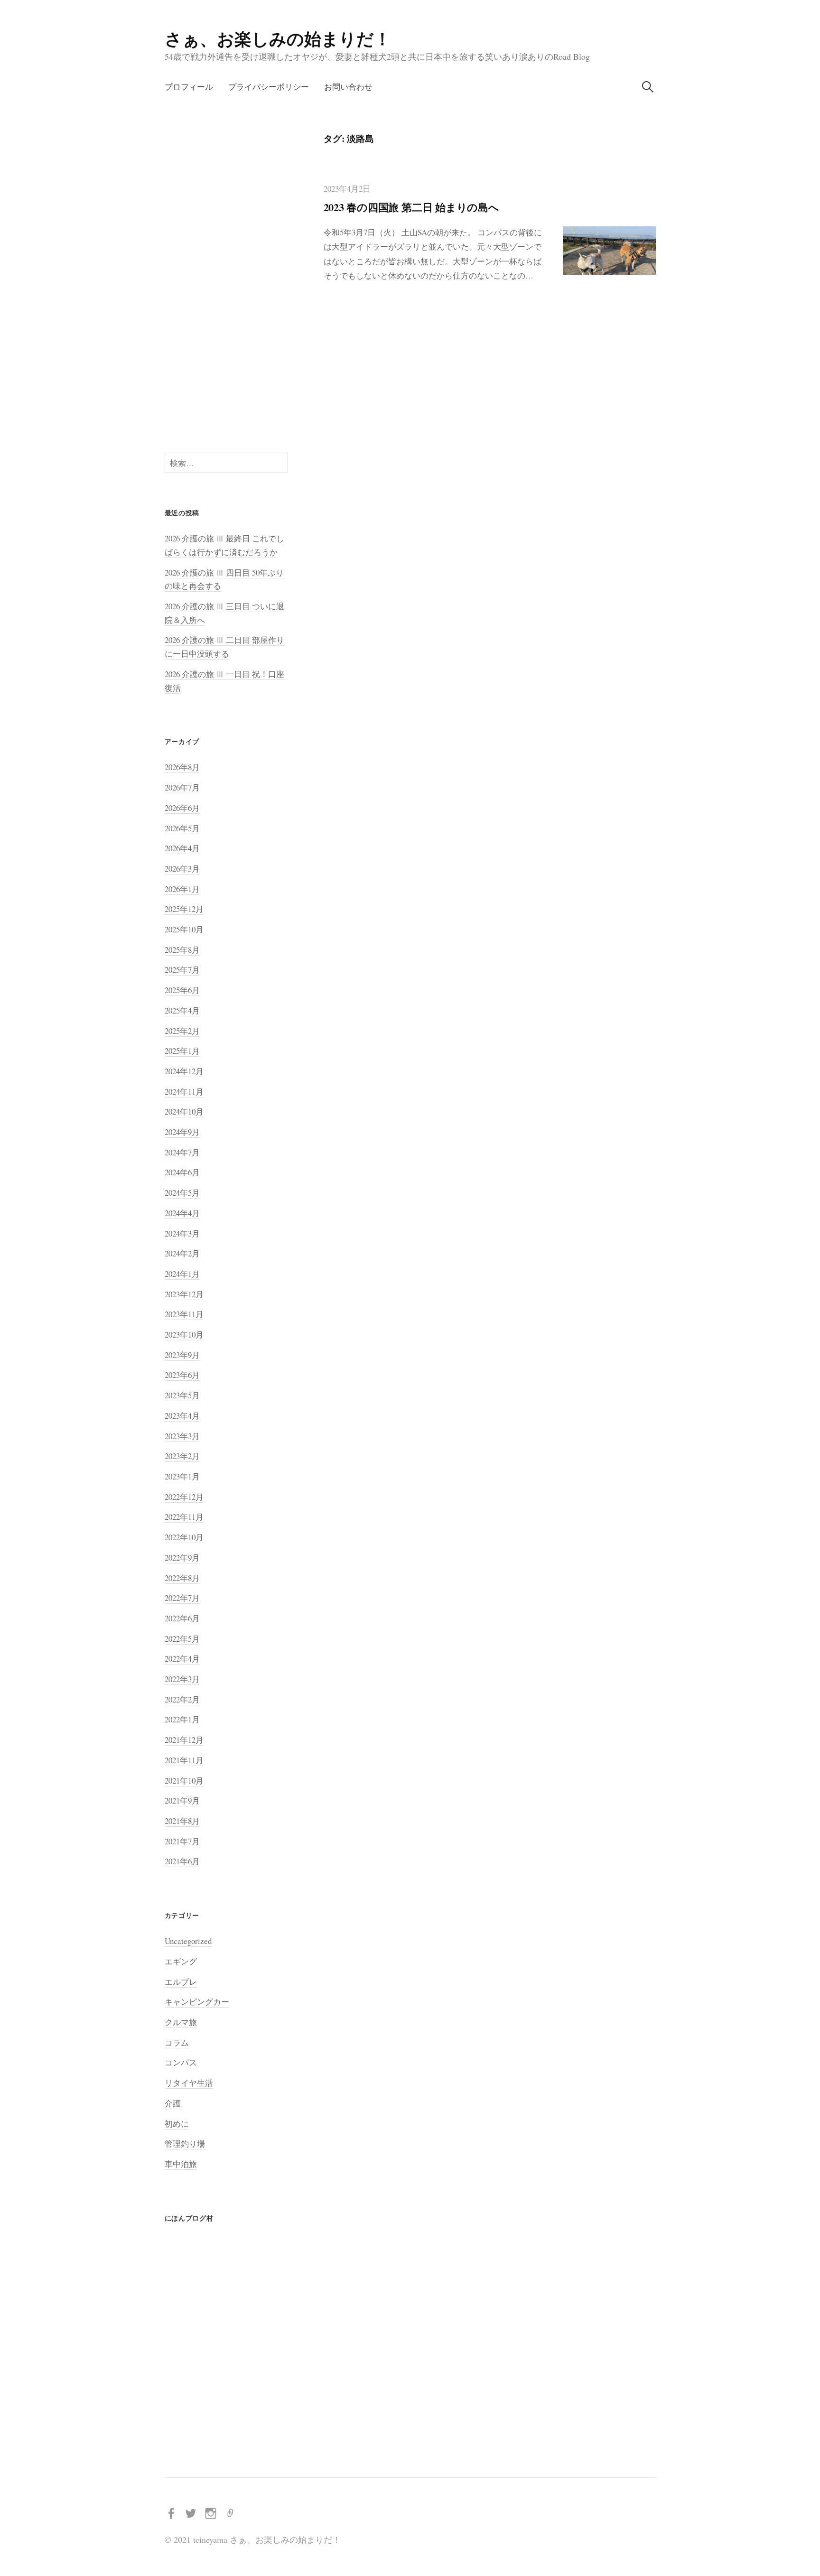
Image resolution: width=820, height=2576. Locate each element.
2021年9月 (182, 1800)
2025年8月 (182, 950)
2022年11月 (184, 1517)
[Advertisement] (226, 275)
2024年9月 (182, 1132)
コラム (177, 2042)
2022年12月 (184, 1497)
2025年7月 (182, 970)
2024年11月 (184, 1092)
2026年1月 (182, 889)
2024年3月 (182, 1233)
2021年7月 (182, 1841)
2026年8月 (182, 767)
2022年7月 (182, 1598)
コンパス (181, 2062)
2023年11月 (184, 1314)
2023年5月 (182, 1395)
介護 (173, 2103)
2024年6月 (182, 1172)
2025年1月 (182, 1051)
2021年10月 (184, 1781)
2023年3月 (182, 1436)
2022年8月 (182, 1578)
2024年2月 (182, 1253)
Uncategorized (188, 1941)
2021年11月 (184, 1760)
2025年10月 (184, 929)
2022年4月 (182, 1659)
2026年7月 (182, 787)
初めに (177, 2124)
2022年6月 (182, 1618)
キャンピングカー (197, 2002)
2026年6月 (182, 808)
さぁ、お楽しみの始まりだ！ (278, 38)
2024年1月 (182, 1274)
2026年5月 (182, 828)
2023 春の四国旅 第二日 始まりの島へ (411, 207)
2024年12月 (184, 1071)
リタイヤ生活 (189, 2083)
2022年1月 (182, 1719)
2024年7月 (182, 1152)
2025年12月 (184, 909)
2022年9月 (182, 1558)
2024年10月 (184, 1111)
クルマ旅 (181, 2022)
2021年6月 (182, 1861)
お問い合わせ (348, 87)
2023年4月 (182, 1416)
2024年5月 (182, 1193)
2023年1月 (182, 1476)
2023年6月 (182, 1375)
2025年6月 (182, 990)
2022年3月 (182, 1679)
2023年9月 (182, 1355)
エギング (181, 1961)
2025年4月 (182, 1010)
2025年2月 (182, 1031)
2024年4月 (182, 1213)
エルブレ (181, 1982)
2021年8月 (182, 1821)
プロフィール (189, 87)
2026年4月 (182, 848)
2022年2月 (182, 1699)
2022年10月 (184, 1537)
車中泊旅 (181, 2164)
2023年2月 (182, 1456)
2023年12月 (184, 1294)
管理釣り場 (185, 2144)
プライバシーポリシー (269, 87)
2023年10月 (184, 1334)
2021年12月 (184, 1740)
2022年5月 (182, 1639)
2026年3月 (182, 869)
